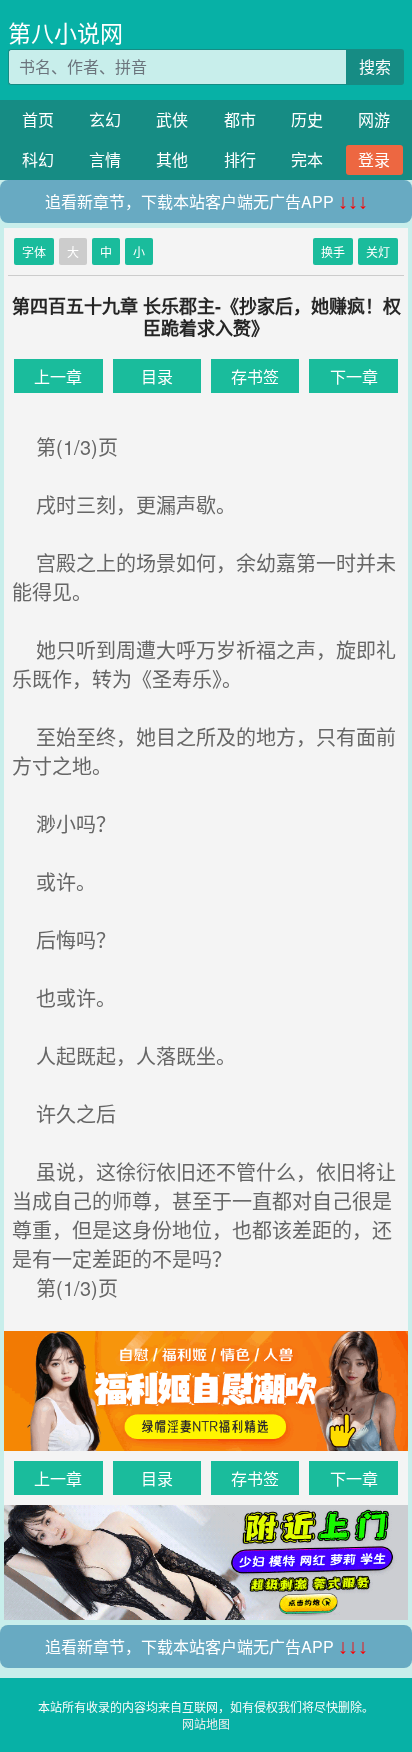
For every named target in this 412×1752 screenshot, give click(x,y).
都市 (240, 119)
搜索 (375, 66)
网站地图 (206, 1723)
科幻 (38, 159)
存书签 (255, 376)
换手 (333, 251)
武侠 (172, 119)
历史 (307, 119)
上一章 (58, 376)
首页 (38, 119)
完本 (307, 159)
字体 (34, 251)
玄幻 (105, 119)
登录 (374, 159)
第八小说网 (65, 32)
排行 (240, 159)
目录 (157, 376)
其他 (172, 159)
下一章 (354, 376)
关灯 (378, 251)
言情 (105, 159)
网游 (374, 119)
